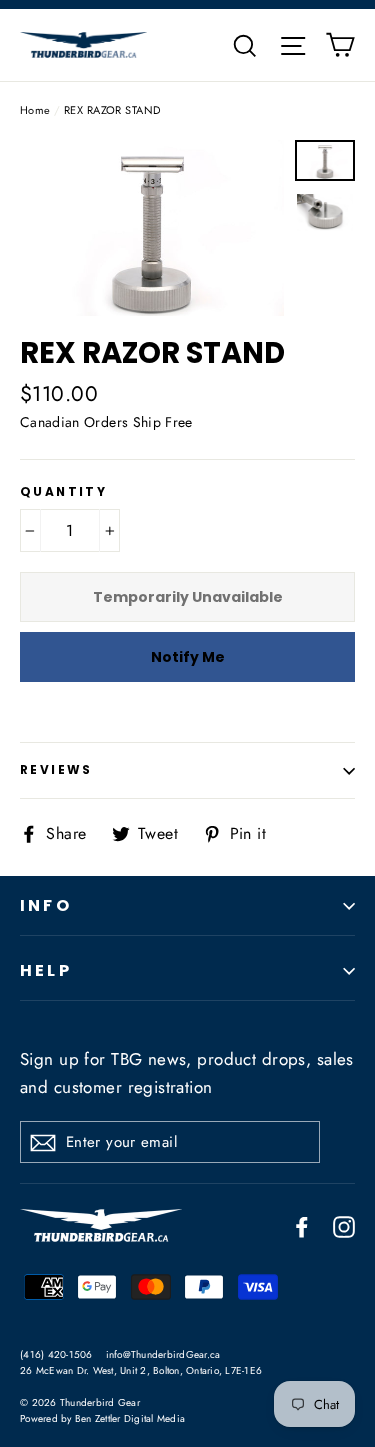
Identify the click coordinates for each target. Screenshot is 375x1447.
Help (46, 970)
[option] (152, 228)
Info (46, 905)
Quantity (63, 492)
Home (35, 110)
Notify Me (188, 657)
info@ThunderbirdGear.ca (163, 1354)
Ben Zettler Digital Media (130, 1418)
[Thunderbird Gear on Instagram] (344, 1225)
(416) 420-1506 (56, 1354)
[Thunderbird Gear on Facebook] (302, 1225)
